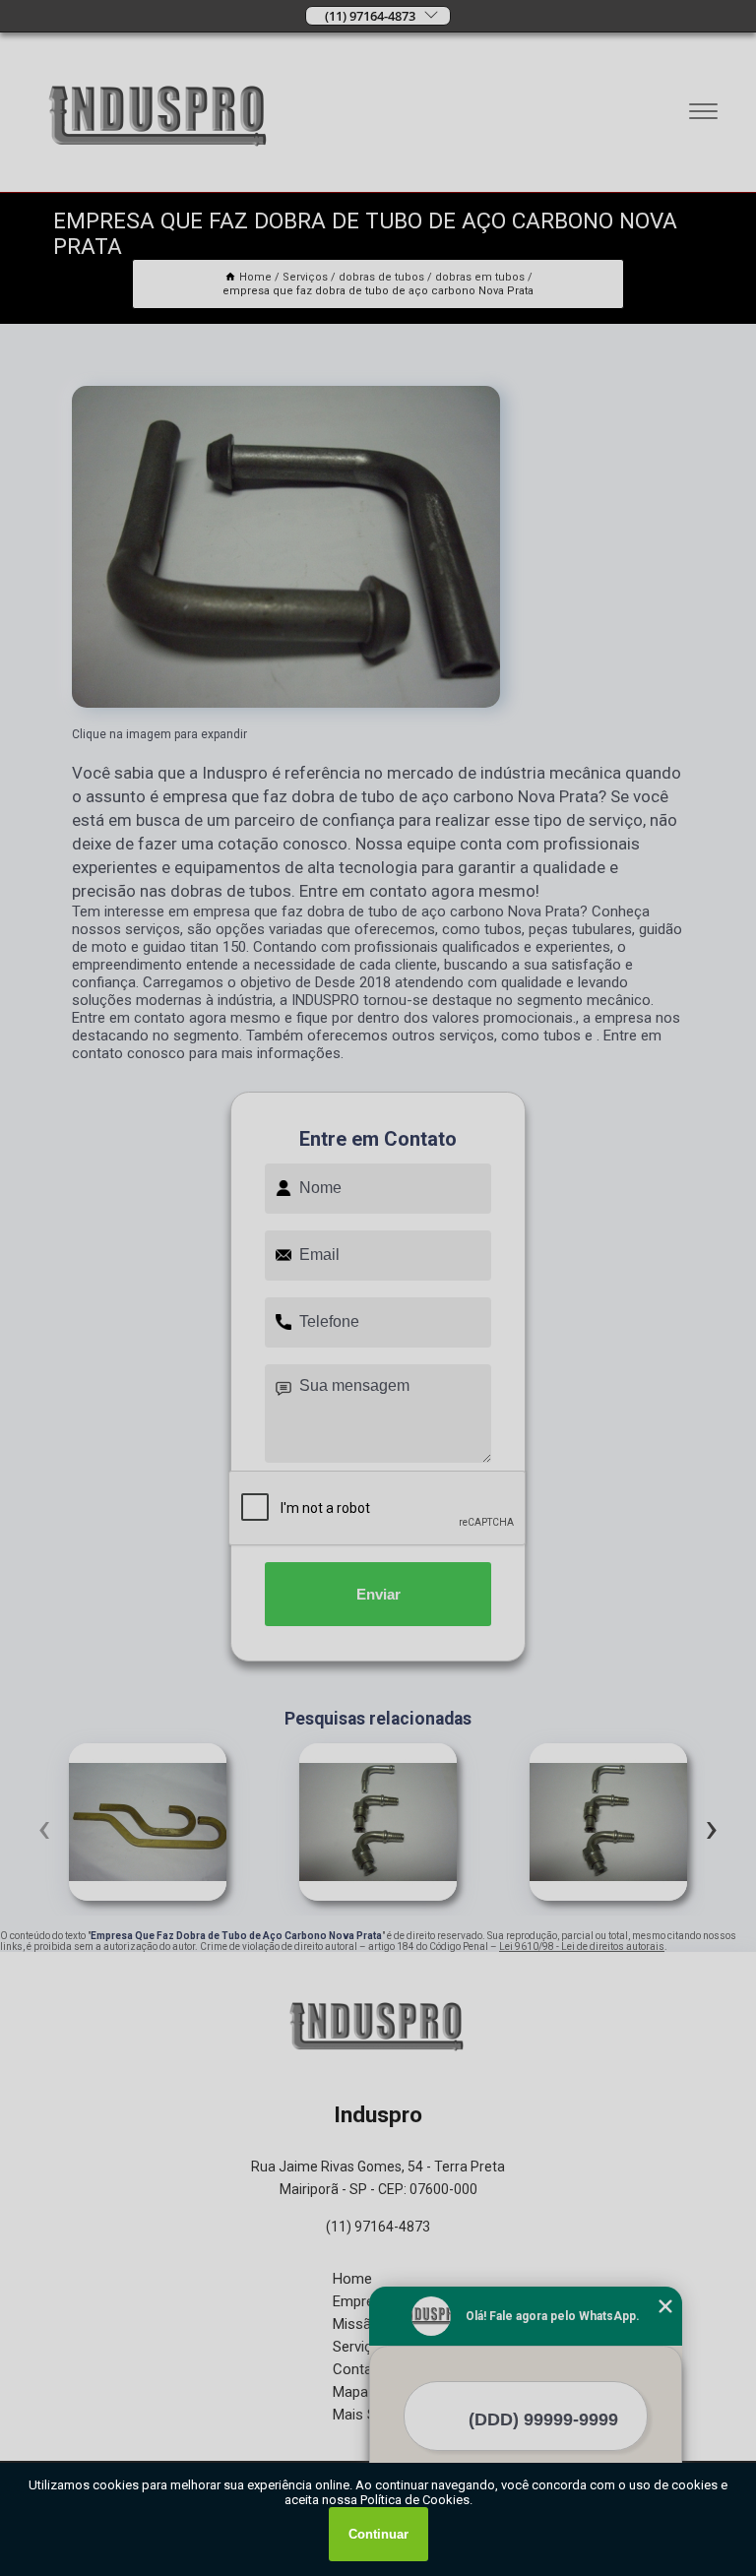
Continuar (378, 2534)
